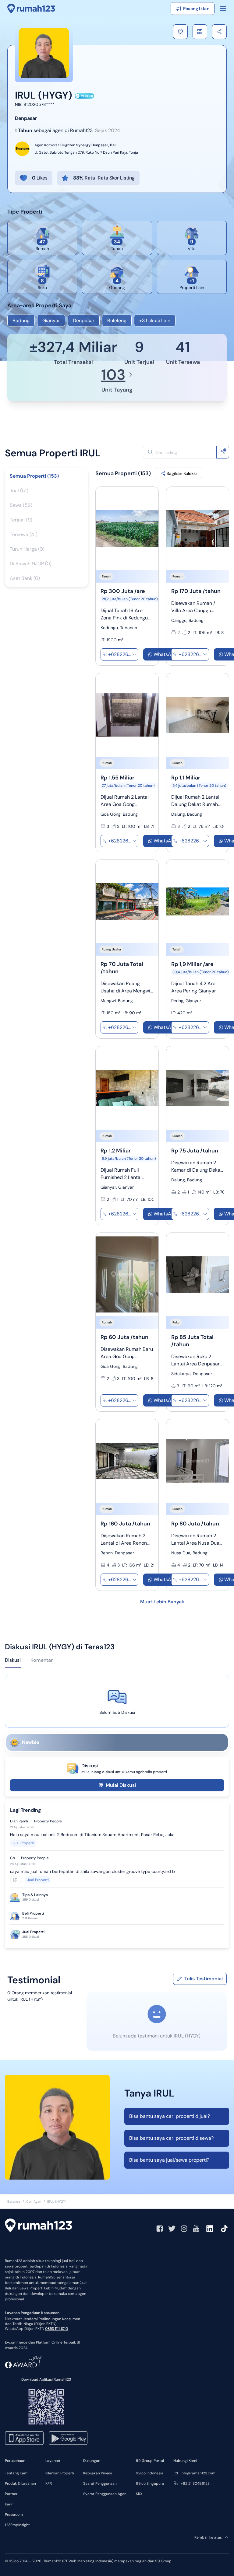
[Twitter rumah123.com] (172, 2229)
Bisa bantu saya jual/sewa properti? (169, 2160)
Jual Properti (23, 1843)
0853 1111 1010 (57, 2329)
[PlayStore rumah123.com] (68, 2438)
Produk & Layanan (20, 2484)
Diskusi (13, 1660)
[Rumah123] (31, 9)
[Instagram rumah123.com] (184, 2229)
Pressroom (14, 2515)
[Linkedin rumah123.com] (210, 2229)
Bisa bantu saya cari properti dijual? (170, 2116)
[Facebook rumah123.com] (160, 2229)
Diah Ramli (19, 1821)
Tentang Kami (17, 2473)
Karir (9, 2504)
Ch (12, 1858)
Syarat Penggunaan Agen (105, 2494)
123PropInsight (17, 2525)
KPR (49, 2484)
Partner (11, 2494)
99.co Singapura (150, 2484)
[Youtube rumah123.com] (196, 2229)
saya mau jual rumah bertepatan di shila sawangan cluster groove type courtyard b (92, 1871)
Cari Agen (34, 2201)
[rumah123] (38, 2226)
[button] (180, 32)
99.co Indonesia (150, 2473)
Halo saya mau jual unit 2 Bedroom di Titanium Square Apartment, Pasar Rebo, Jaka (92, 1835)
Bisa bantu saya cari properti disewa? (171, 2138)
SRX (139, 2494)
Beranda (14, 2201)
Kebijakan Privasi (97, 2473)
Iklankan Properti (60, 2473)
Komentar (42, 1660)
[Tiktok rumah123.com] (224, 2229)
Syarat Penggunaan (100, 2484)
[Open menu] (223, 9)
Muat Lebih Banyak (162, 1602)
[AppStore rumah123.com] (24, 2438)
